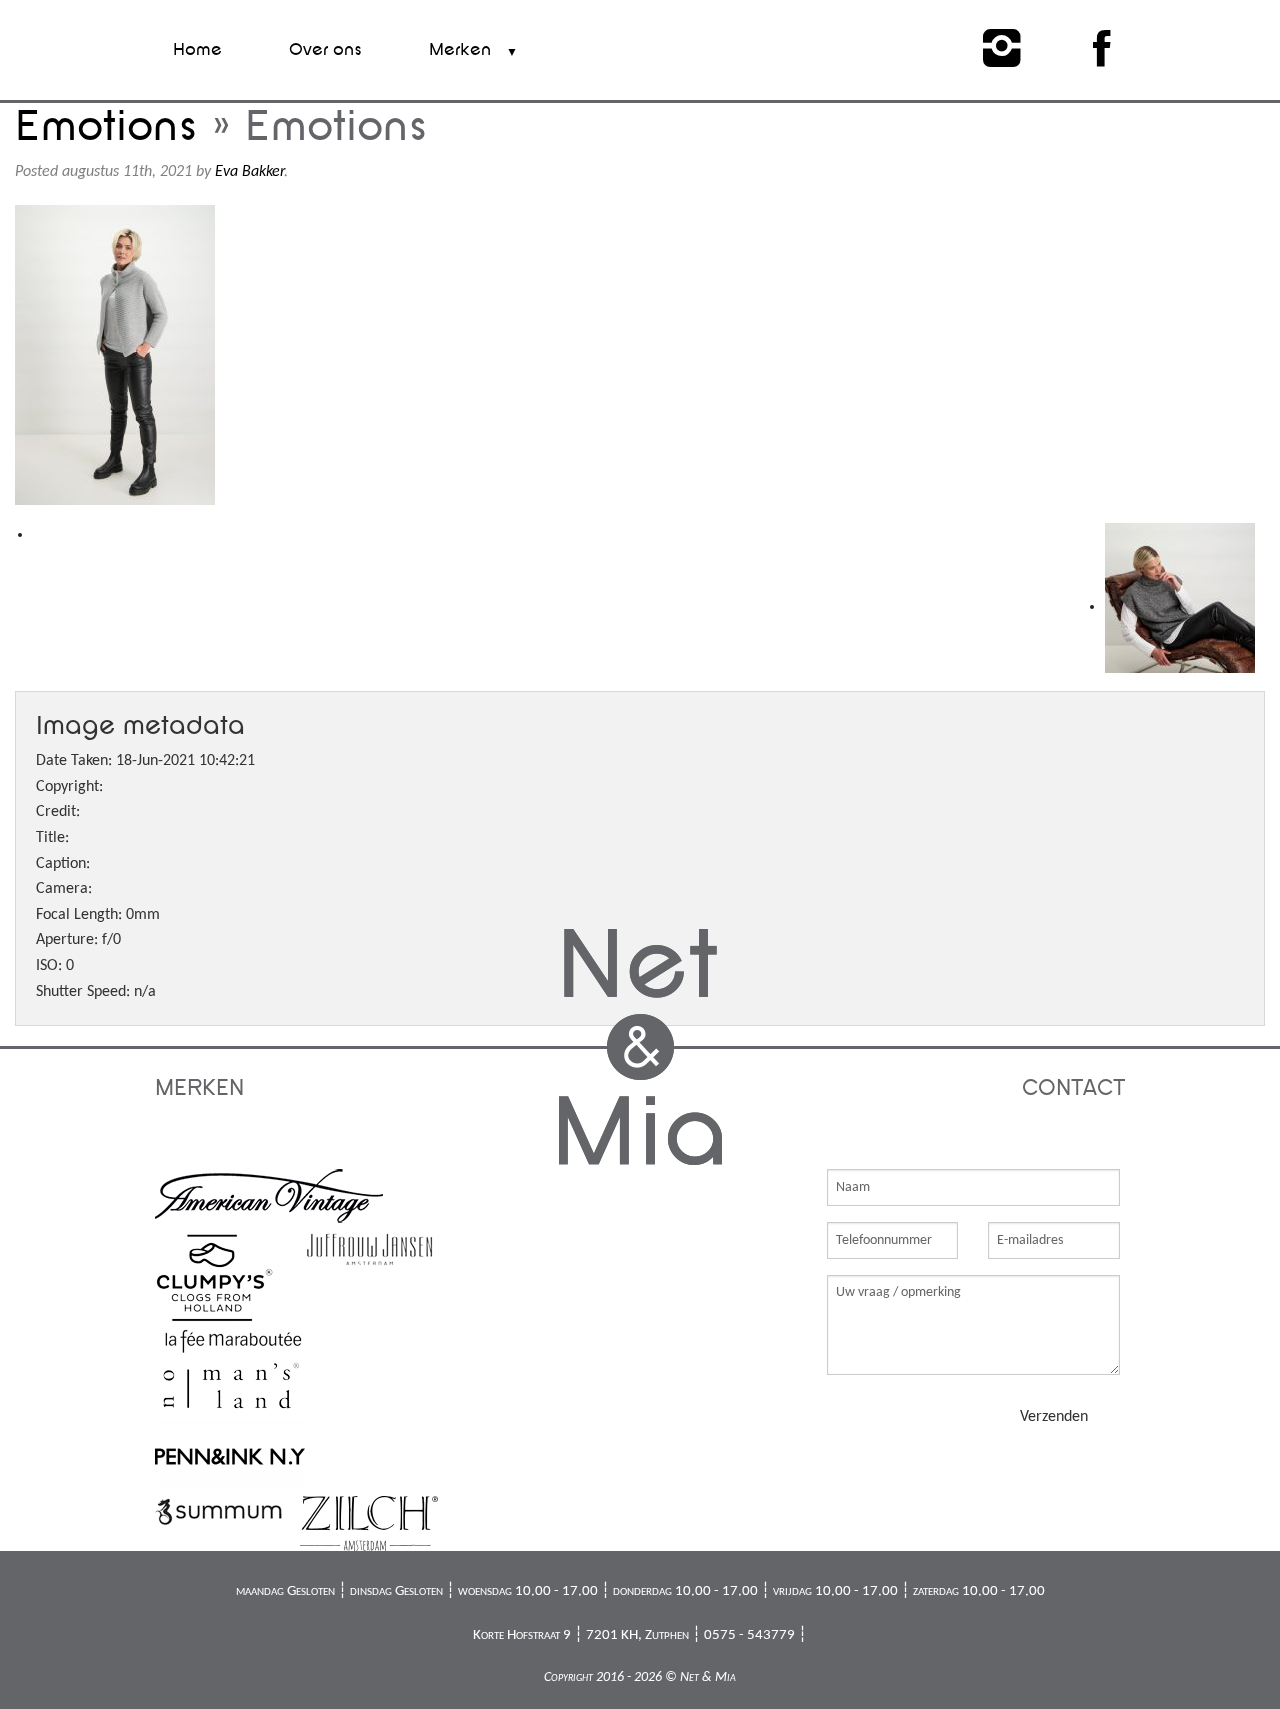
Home (197, 49)
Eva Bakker (249, 172)
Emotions (106, 126)
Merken (460, 49)
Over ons (325, 49)
